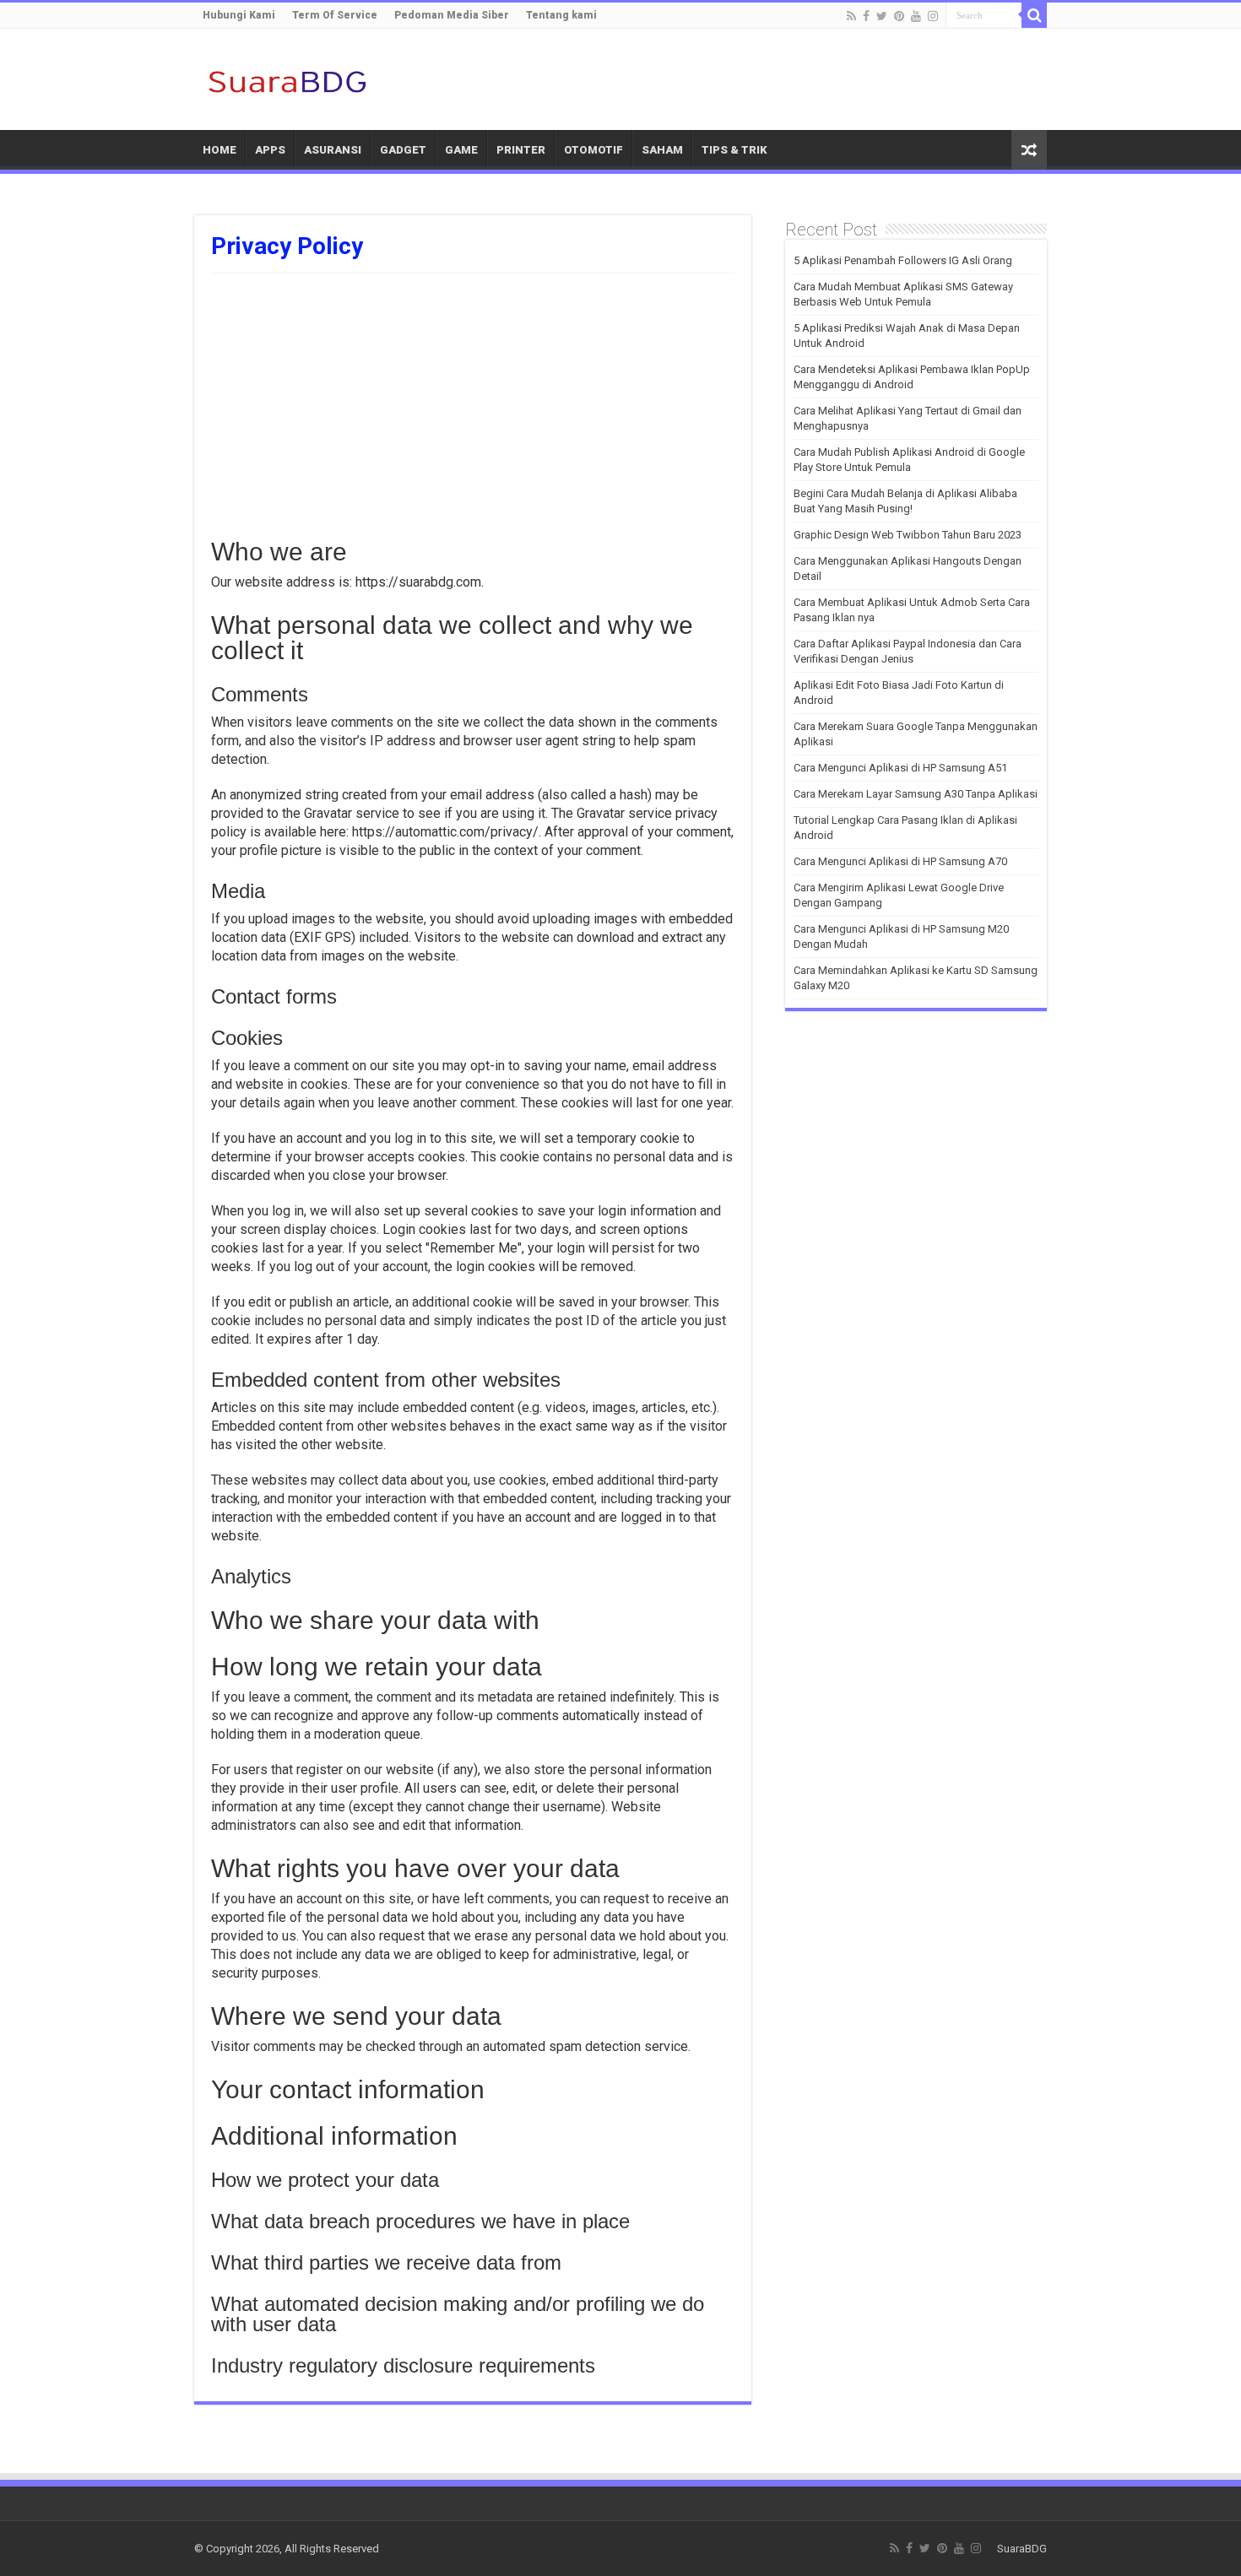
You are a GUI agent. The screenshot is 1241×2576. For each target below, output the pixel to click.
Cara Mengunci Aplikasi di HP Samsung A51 (900, 768)
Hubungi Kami (239, 15)
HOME (219, 150)
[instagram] (933, 16)
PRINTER (521, 150)
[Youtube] (916, 16)
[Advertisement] (473, 400)
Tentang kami (561, 15)
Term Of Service (335, 15)
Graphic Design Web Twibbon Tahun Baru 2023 (908, 535)
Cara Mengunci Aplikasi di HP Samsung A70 (900, 861)
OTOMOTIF (593, 150)
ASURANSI (333, 150)
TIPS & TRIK (734, 150)
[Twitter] (882, 16)
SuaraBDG (1022, 2549)
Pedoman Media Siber (452, 15)
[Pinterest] (899, 16)
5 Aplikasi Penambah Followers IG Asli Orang (903, 260)
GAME (461, 150)
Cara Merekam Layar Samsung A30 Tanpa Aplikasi (916, 794)
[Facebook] (866, 16)
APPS (270, 150)
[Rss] (851, 16)
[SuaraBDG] (287, 79)
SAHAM (662, 150)
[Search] (1034, 15)
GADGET (403, 150)
